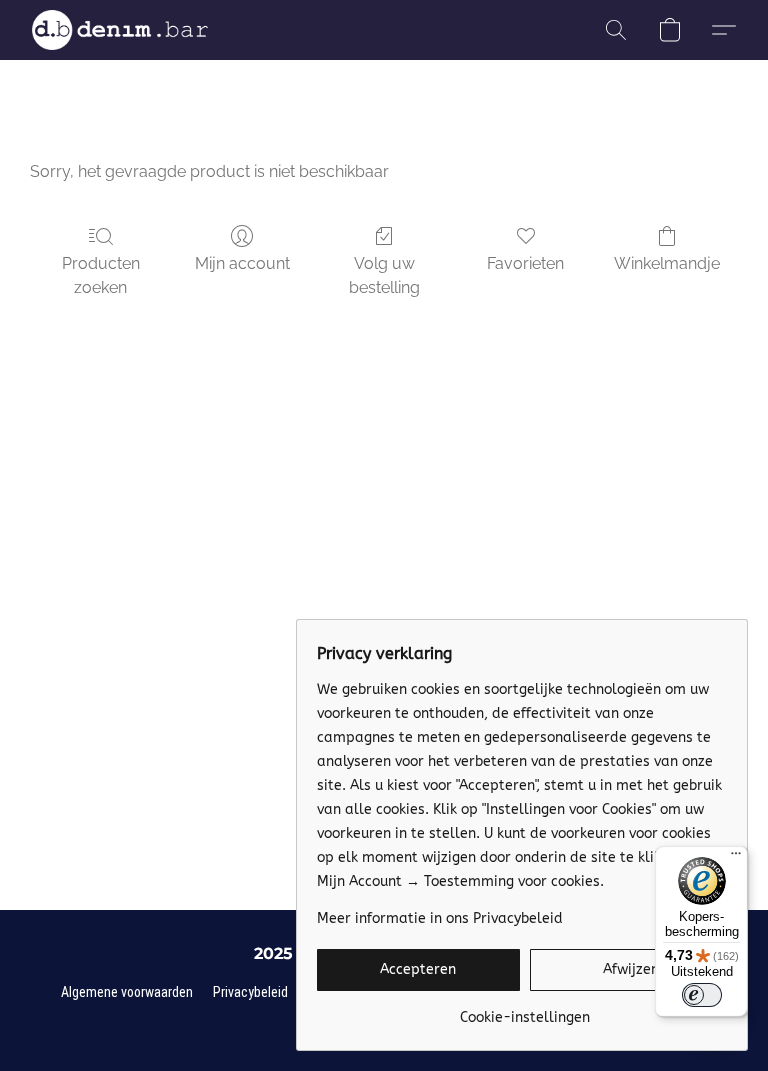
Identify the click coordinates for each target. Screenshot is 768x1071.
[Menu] (736, 858)
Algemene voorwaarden (127, 992)
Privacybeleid (250, 992)
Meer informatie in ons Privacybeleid (440, 918)
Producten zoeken (101, 275)
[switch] (702, 995)
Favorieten (525, 263)
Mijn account (242, 263)
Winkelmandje (667, 263)
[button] (120, 30)
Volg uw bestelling (384, 275)
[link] (524, 1010)
